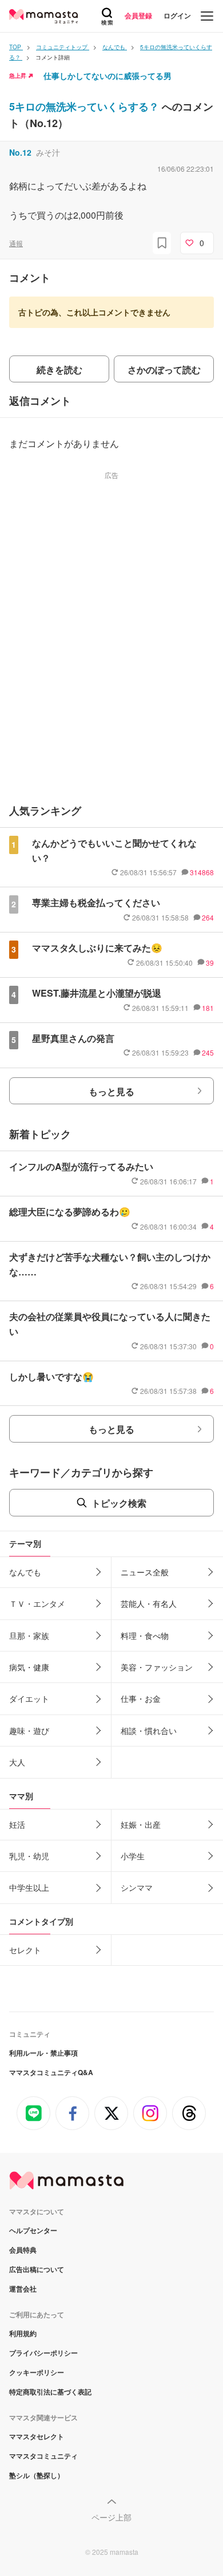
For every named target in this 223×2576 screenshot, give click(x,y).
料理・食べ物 (145, 1635)
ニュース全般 (145, 1572)
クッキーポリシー (37, 2372)
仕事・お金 (141, 1698)
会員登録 (138, 15)
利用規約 (23, 2333)
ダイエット (29, 1698)
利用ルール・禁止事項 (43, 2053)
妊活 (17, 1824)
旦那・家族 (29, 1635)
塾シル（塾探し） (37, 2475)
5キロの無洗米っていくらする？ (85, 106)
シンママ (137, 1887)
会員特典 (23, 2250)
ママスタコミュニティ (43, 2456)
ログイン (177, 15)
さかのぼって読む (164, 370)
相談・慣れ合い (149, 1730)
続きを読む (59, 370)
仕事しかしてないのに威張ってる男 (107, 76)
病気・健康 (29, 1667)
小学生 (133, 1856)
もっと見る (111, 1091)
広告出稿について (37, 2269)
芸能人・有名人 (149, 1603)
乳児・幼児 (29, 1856)
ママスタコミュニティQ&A (51, 2072)
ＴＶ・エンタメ (37, 1603)
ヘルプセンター (33, 2230)
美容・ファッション (157, 1667)
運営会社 (23, 2289)
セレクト (25, 1950)
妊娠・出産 (141, 1824)
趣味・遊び (29, 1730)
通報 (16, 243)
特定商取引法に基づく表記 (50, 2392)
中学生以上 (29, 1887)
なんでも (25, 1572)
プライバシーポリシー (43, 2353)
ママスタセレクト (37, 2436)
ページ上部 (111, 2517)
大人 (17, 1762)
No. (20, 152)
